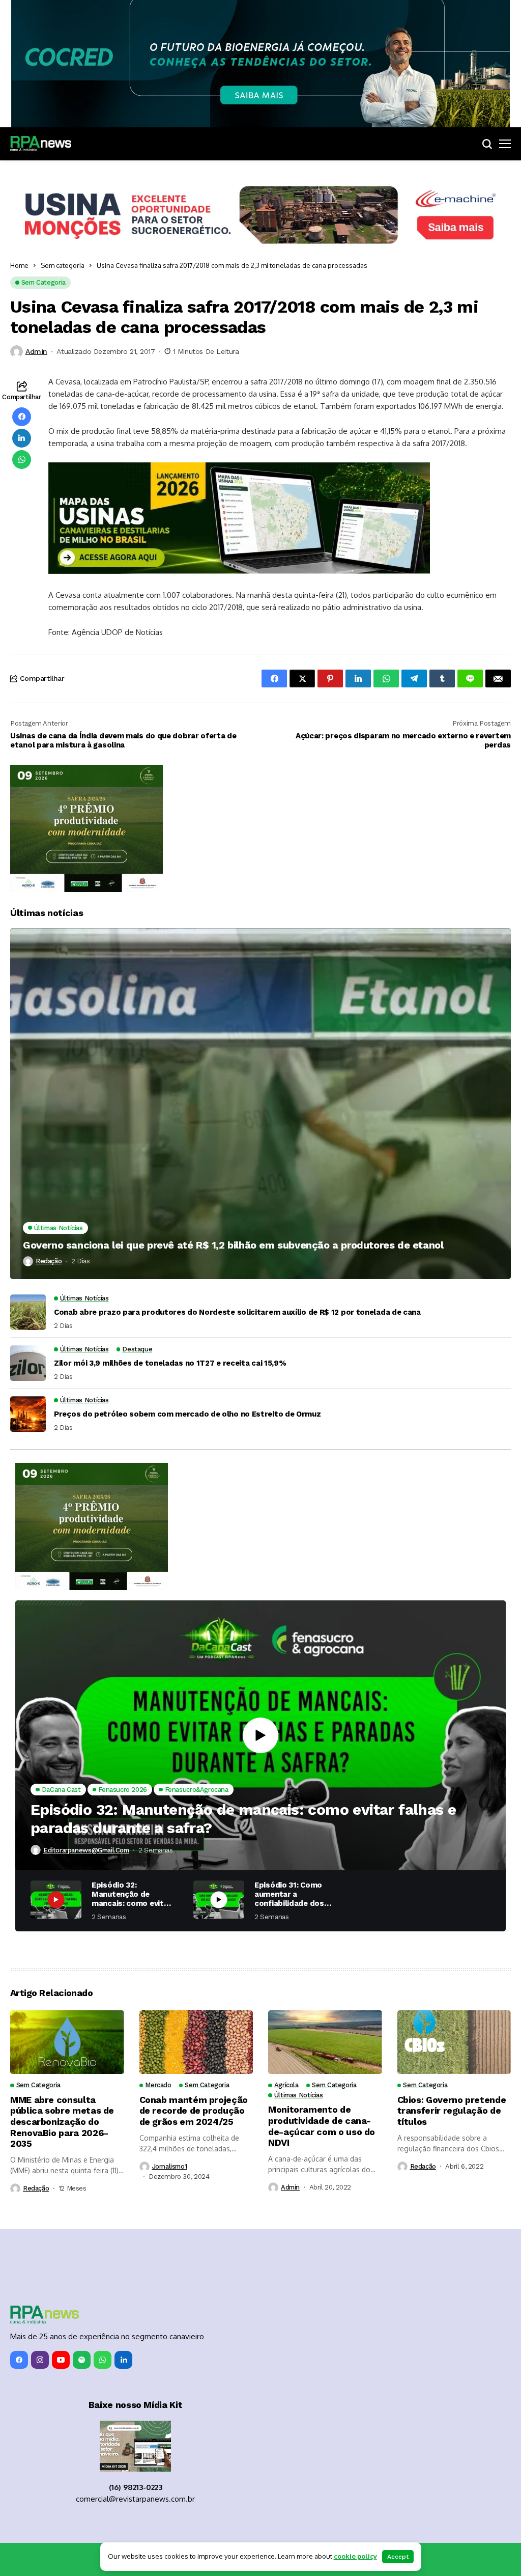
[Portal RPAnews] (41, 144)
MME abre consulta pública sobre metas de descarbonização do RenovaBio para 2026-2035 (62, 2122)
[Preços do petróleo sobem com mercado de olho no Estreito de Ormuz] (28, 1414)
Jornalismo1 (170, 2166)
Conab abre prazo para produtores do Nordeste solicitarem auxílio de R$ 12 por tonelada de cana (237, 1312)
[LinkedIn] (123, 2360)
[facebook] (19, 2360)
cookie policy (355, 2556)
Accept (398, 2557)
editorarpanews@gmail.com (86, 1850)
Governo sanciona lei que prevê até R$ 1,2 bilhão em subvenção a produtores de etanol (233, 1245)
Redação (49, 1261)
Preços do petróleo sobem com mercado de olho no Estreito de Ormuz (187, 1414)
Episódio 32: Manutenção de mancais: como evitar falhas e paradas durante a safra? (243, 1819)
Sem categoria (63, 265)
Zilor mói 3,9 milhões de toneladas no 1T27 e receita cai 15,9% (170, 1363)
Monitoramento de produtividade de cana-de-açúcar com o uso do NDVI (322, 2126)
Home (19, 265)
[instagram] (40, 2360)
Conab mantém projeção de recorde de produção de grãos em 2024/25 (194, 2111)
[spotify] (82, 2360)
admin (36, 351)
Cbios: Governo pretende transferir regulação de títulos (452, 2111)
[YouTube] (61, 2360)
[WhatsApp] (103, 2360)
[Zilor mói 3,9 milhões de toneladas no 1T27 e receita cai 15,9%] (28, 1363)
